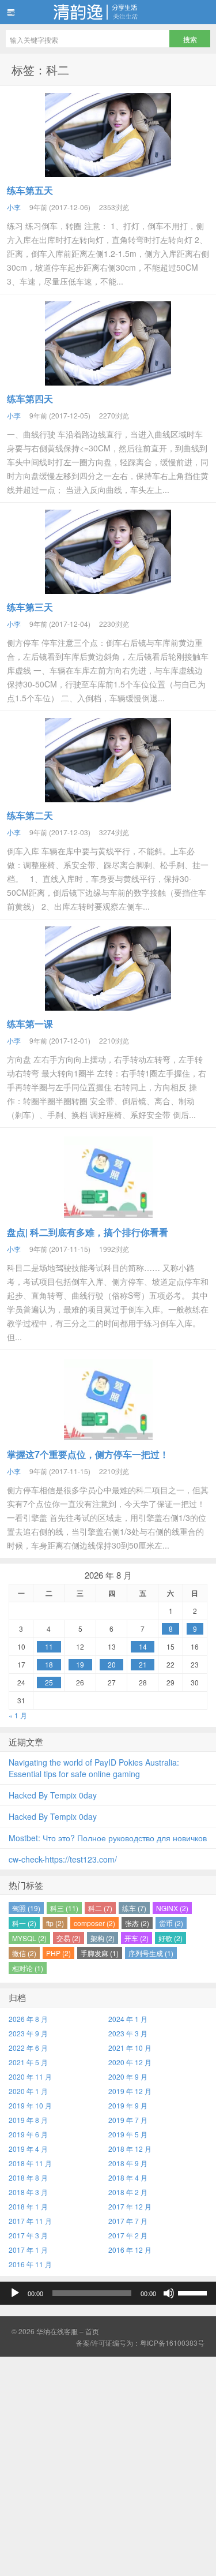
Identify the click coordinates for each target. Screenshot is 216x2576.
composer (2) (94, 1923)
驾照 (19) (26, 1908)
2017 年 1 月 (28, 2250)
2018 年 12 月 (130, 2149)
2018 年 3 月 (28, 2192)
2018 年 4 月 (128, 2177)
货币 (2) (171, 1923)
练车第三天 (30, 607)
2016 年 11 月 (30, 2264)
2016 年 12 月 (130, 2250)
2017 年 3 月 (28, 2235)
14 (143, 1646)
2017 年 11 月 (30, 2221)
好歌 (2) (170, 1938)
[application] (108, 2293)
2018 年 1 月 (28, 2206)
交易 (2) (69, 1938)
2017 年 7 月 (128, 2221)
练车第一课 (30, 1024)
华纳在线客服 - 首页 (108, 12)
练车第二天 (30, 815)
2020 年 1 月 (28, 2091)
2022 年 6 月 (28, 2048)
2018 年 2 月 (128, 2192)
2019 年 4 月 (28, 2149)
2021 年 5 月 (28, 2062)
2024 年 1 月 (128, 2019)
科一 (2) (24, 1923)
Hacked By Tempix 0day (53, 1795)
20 (112, 1664)
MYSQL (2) (29, 1938)
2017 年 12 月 (130, 2206)
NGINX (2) (172, 1908)
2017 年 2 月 (128, 2235)
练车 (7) (134, 1908)
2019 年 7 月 (128, 2120)
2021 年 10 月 (130, 2048)
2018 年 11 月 (30, 2163)
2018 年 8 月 (28, 2177)
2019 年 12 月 (130, 2091)
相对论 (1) (28, 1968)
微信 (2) (24, 1953)
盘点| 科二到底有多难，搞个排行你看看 (88, 1232)
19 (80, 1664)
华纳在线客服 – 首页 (68, 2331)
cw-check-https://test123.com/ (63, 1859)
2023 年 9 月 (28, 2033)
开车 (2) (137, 1938)
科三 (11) (64, 1908)
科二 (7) (100, 1908)
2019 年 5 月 (128, 2134)
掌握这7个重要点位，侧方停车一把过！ (88, 1454)
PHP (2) (58, 1953)
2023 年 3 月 (128, 2033)
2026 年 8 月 (28, 2019)
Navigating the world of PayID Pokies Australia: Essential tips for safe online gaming (94, 1768)
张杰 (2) (137, 1923)
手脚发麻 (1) (100, 1953)
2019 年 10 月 (30, 2105)
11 (49, 1646)
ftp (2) (55, 1923)
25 (49, 1682)
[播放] (15, 2293)
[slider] (194, 2292)
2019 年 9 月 (128, 2105)
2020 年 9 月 (128, 2076)
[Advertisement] (108, 2465)
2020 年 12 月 (130, 2062)
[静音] (169, 2293)
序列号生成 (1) (151, 1953)
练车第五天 (30, 190)
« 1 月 (18, 1715)
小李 (14, 207)
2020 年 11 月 (30, 2076)
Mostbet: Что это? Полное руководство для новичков (108, 1838)
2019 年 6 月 (28, 2134)
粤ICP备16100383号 (172, 2343)
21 (143, 1664)
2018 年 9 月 (128, 2163)
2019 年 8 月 (28, 2120)
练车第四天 (30, 399)
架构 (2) (103, 1938)
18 (49, 1664)
